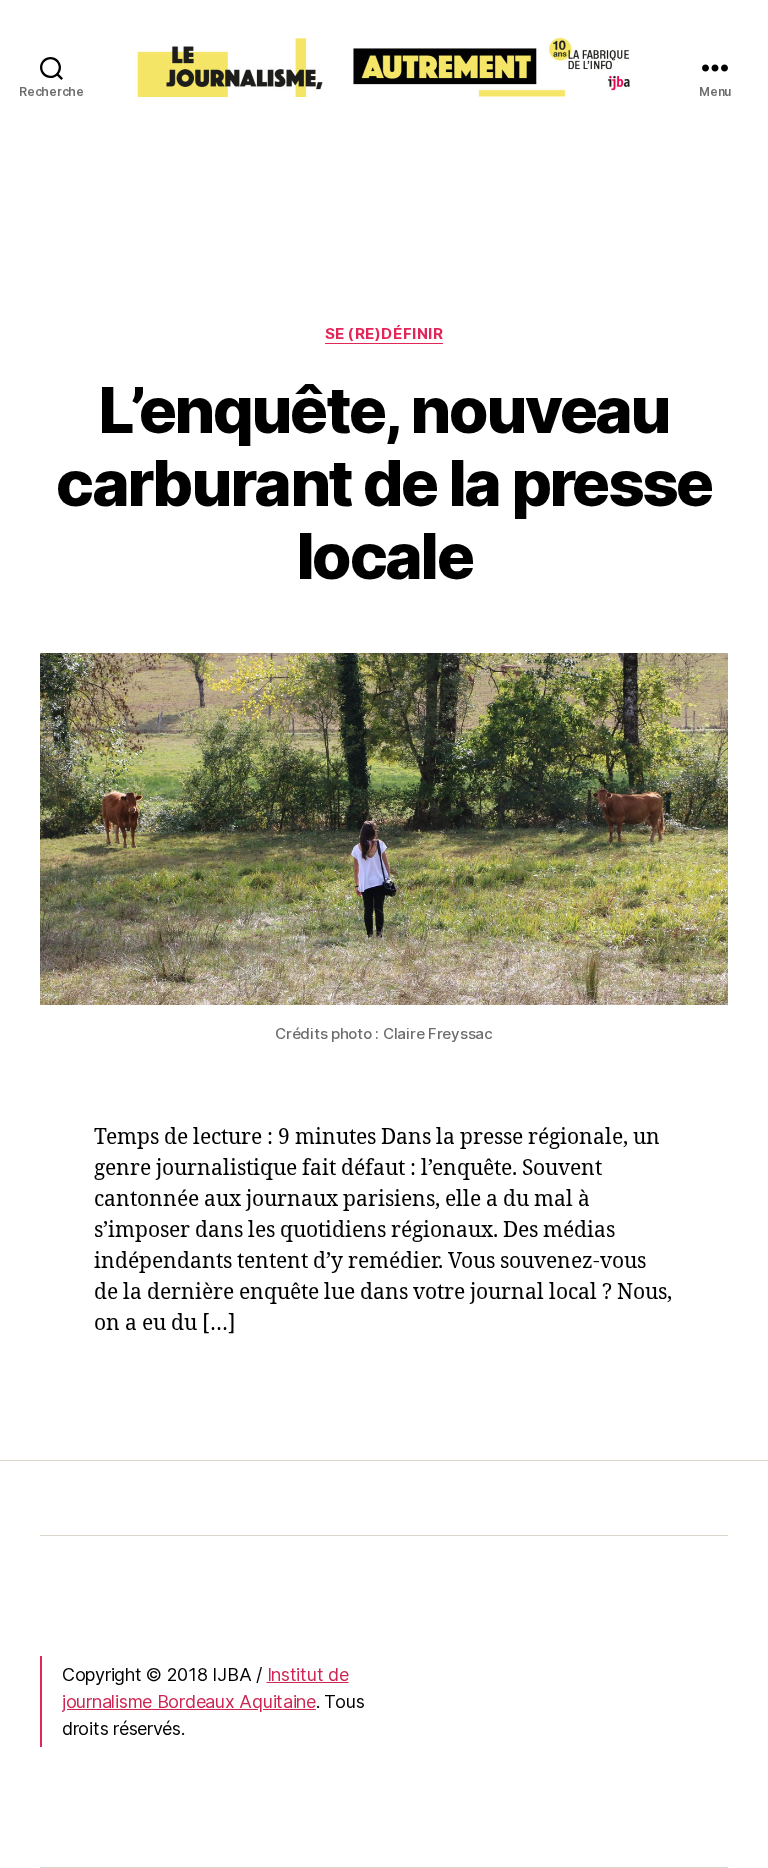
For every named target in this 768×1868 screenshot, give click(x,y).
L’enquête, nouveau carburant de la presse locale (383, 482)
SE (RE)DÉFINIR (384, 334)
